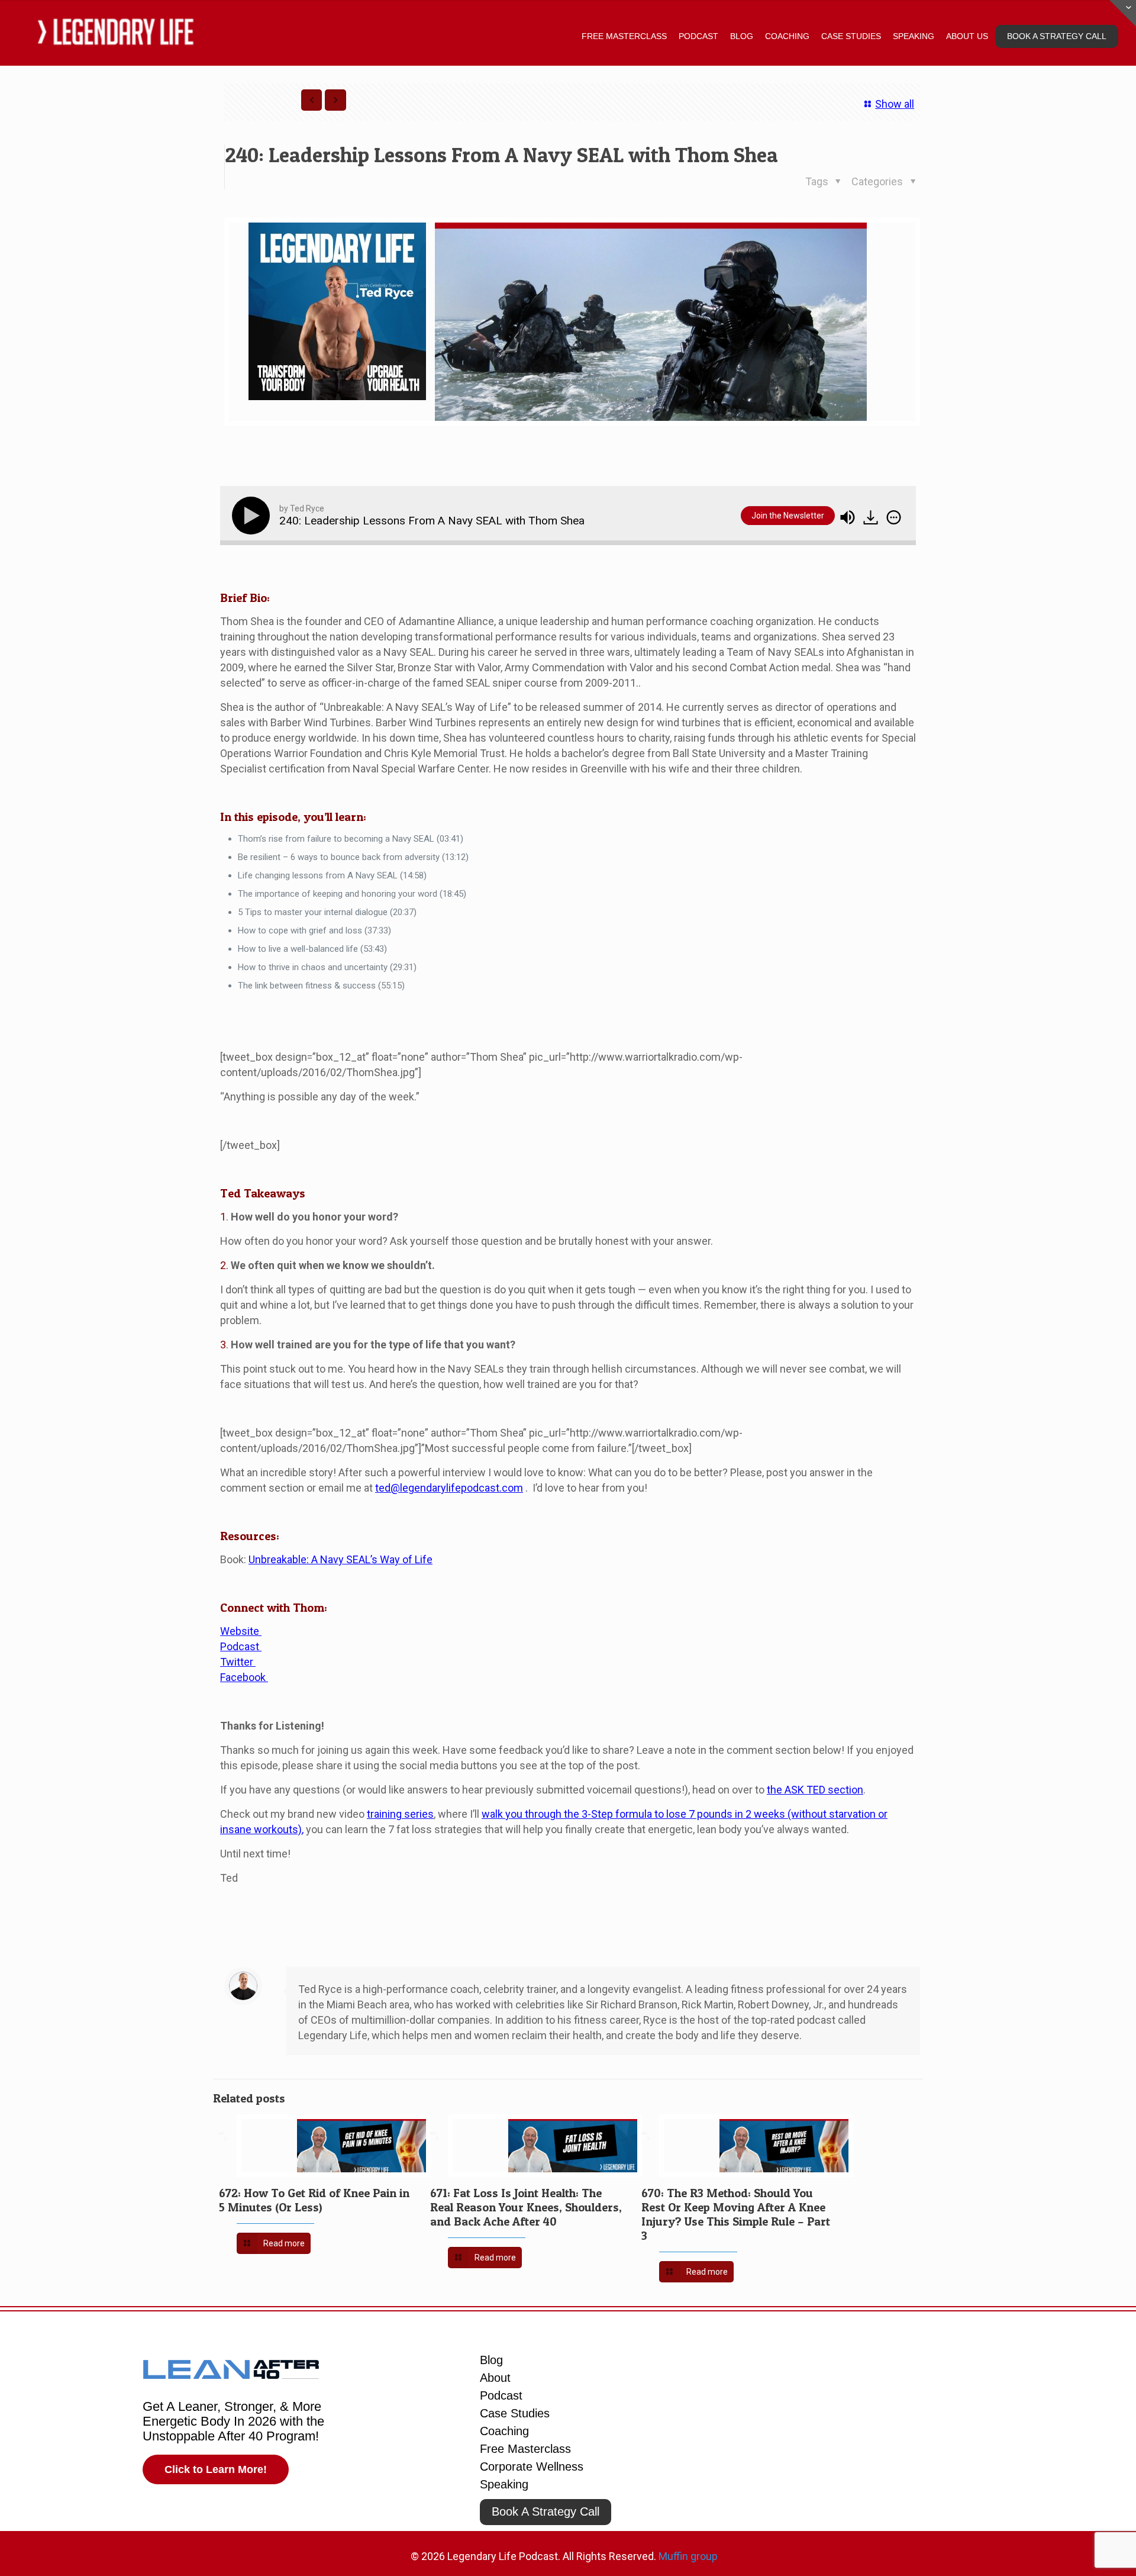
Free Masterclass (525, 2449)
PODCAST (698, 36)
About (495, 2378)
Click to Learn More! (216, 2469)
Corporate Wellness (532, 2466)
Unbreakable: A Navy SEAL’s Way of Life (341, 1559)
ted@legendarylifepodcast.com (449, 1488)
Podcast (241, 1646)
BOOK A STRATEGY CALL (1057, 36)
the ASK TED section (815, 1790)
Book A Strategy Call (546, 2511)
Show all (895, 104)
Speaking (504, 2484)
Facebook (244, 1677)
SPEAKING (914, 36)
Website (241, 1631)
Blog (491, 2360)
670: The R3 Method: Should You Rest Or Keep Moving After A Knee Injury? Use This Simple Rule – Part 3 (736, 2214)
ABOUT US (967, 36)
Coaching (504, 2431)
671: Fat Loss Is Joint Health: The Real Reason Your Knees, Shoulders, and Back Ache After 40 (526, 2207)
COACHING (787, 36)
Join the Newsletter (788, 516)
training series (400, 1814)
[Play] (253, 516)
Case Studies (515, 2413)
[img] (894, 517)
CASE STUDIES (851, 36)
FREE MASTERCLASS (624, 36)
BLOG (742, 36)
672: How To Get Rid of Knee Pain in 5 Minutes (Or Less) (314, 2200)
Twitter (238, 1662)
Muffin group (688, 2556)
